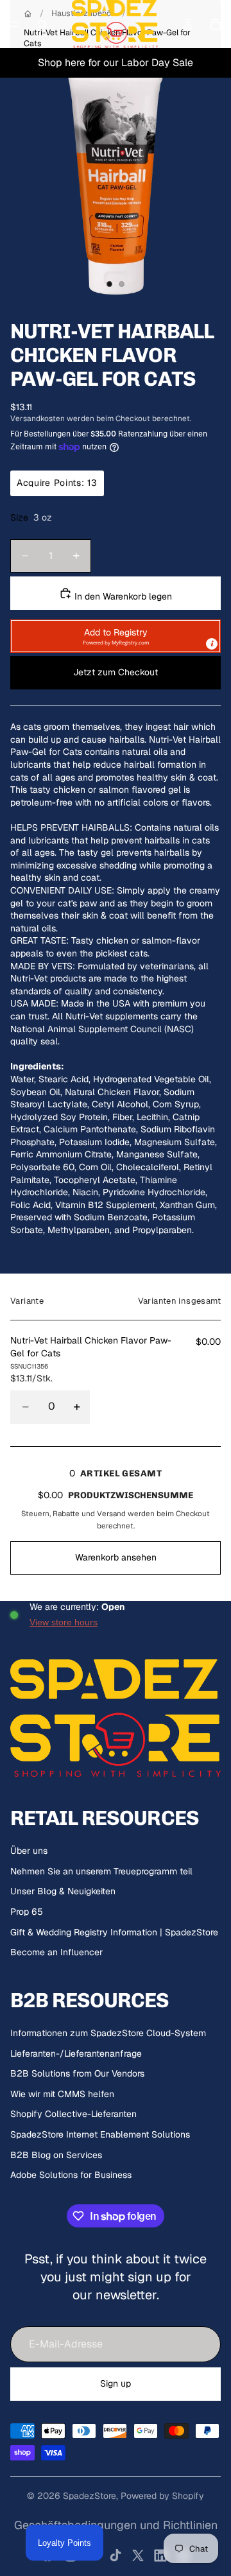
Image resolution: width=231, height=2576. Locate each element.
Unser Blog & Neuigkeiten (63, 1891)
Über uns (29, 1851)
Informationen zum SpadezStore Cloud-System (108, 2033)
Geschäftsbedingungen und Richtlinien (116, 2525)
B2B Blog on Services (56, 2155)
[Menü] (15, 24)
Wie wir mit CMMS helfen (62, 2094)
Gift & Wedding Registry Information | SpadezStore (114, 1932)
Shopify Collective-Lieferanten (73, 2114)
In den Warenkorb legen (122, 596)
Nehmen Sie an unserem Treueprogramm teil (101, 1871)
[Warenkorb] (216, 24)
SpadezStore (90, 2496)
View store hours (64, 1622)
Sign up (116, 2383)
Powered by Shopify (162, 2496)
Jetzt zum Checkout (116, 672)
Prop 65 (27, 1912)
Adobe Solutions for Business (71, 2175)
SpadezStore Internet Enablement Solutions (100, 2134)
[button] (116, 636)
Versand (111, 1513)
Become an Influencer (56, 1952)
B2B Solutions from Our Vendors (77, 2073)
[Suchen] (42, 24)
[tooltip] (212, 644)
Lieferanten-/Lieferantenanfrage (76, 2053)
